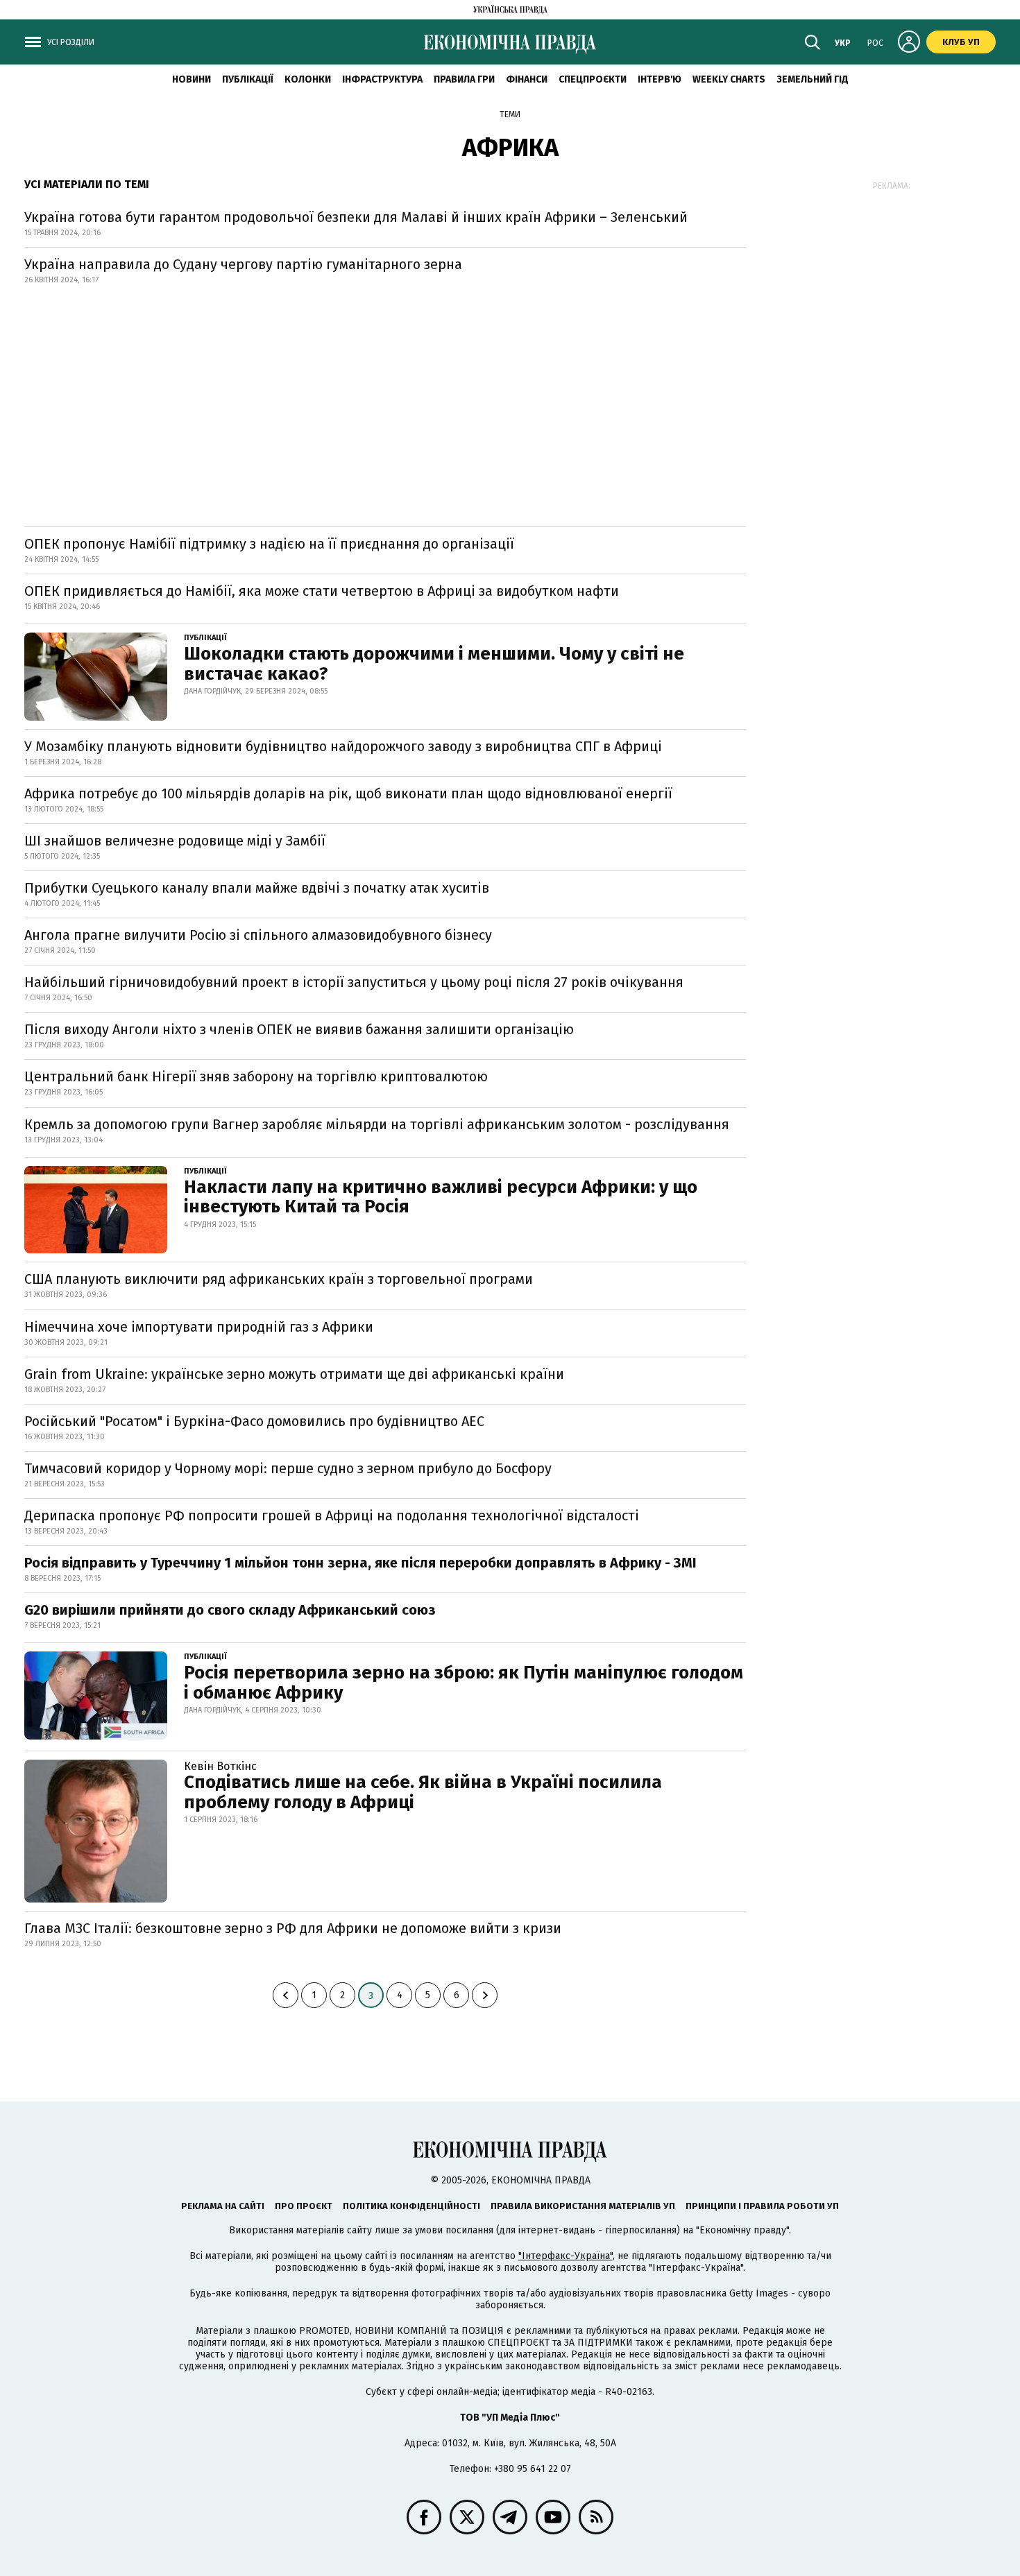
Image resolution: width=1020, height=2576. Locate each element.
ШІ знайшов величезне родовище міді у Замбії (175, 841)
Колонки (308, 79)
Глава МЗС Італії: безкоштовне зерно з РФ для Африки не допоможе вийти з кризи (293, 1928)
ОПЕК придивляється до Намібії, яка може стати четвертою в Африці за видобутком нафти (322, 591)
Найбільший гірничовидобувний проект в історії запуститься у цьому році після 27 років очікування (354, 982)
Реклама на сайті (223, 2206)
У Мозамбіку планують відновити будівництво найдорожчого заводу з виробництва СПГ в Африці (343, 746)
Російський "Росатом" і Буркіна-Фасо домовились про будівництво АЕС (254, 1421)
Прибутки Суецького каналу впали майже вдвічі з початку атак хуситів (257, 888)
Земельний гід (813, 79)
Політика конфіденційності (411, 2206)
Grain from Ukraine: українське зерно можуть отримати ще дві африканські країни (294, 1374)
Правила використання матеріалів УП (583, 2206)
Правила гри (464, 79)
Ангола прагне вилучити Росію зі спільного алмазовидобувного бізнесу (258, 935)
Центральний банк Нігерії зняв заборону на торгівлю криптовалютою (256, 1076)
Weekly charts (729, 79)
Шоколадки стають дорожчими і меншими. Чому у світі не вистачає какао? (434, 664)
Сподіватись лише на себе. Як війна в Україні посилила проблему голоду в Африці (423, 1792)
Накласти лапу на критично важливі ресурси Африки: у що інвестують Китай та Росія (441, 1197)
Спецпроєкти (593, 79)
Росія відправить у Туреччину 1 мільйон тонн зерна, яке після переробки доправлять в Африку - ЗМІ (360, 1563)
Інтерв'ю (660, 79)
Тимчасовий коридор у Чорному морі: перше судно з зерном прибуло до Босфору (288, 1468)
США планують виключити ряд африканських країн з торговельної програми (279, 1279)
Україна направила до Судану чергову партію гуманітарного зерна (243, 264)
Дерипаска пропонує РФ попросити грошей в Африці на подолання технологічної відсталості (332, 1515)
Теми (510, 114)
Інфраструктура (382, 79)
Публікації (248, 79)
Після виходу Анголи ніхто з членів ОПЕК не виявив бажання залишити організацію (299, 1029)
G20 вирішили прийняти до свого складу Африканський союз (230, 1610)
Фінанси (527, 79)
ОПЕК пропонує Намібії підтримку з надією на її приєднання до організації (269, 544)
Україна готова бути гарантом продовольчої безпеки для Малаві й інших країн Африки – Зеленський (356, 217)
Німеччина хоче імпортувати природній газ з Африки (199, 1327)
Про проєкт (304, 2206)
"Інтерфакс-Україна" (566, 2256)
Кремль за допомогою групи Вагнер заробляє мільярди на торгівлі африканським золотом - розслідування (377, 1124)
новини (192, 79)
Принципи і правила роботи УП (762, 2206)
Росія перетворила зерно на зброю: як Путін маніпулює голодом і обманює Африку (464, 1683)
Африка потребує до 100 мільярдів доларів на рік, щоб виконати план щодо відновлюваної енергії (348, 793)
